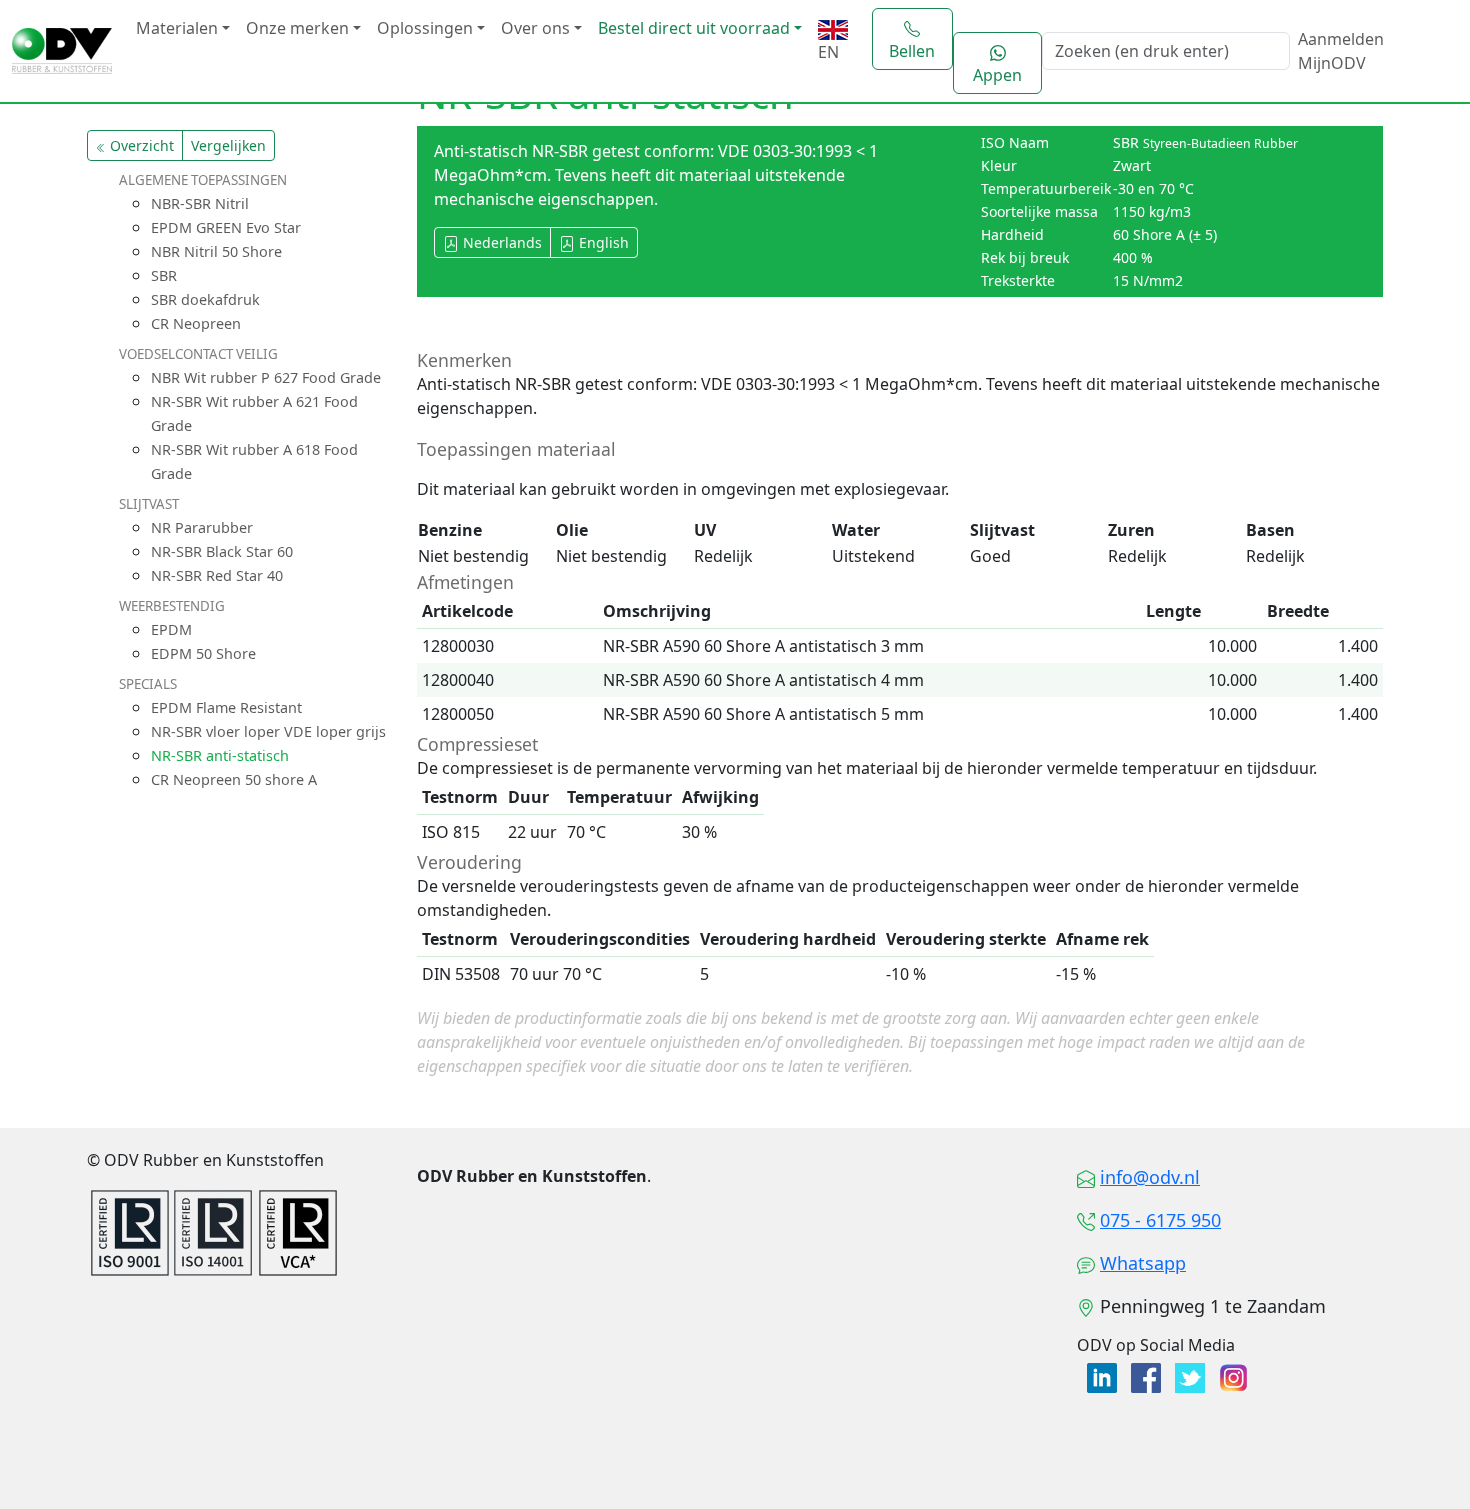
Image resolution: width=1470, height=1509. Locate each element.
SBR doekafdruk (205, 299)
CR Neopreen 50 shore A (234, 779)
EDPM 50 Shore (203, 653)
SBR (164, 275)
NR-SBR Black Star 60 (222, 551)
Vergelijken (228, 145)
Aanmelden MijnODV (1341, 51)
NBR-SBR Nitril (200, 203)
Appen (997, 75)
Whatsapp (1143, 1263)
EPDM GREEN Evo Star (226, 227)
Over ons (535, 28)
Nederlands (500, 242)
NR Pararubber (202, 527)
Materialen (177, 28)
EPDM (171, 629)
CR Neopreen (196, 323)
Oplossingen (425, 28)
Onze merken (297, 28)
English (602, 242)
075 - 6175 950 (1160, 1220)
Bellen (912, 51)
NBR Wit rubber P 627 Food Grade (266, 377)
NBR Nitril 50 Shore (216, 251)
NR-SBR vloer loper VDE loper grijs (268, 731)
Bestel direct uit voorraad (694, 28)
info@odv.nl (1150, 1177)
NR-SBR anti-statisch (220, 755)
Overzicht (140, 145)
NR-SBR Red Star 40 (217, 575)
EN (828, 52)
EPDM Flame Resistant (226, 707)
